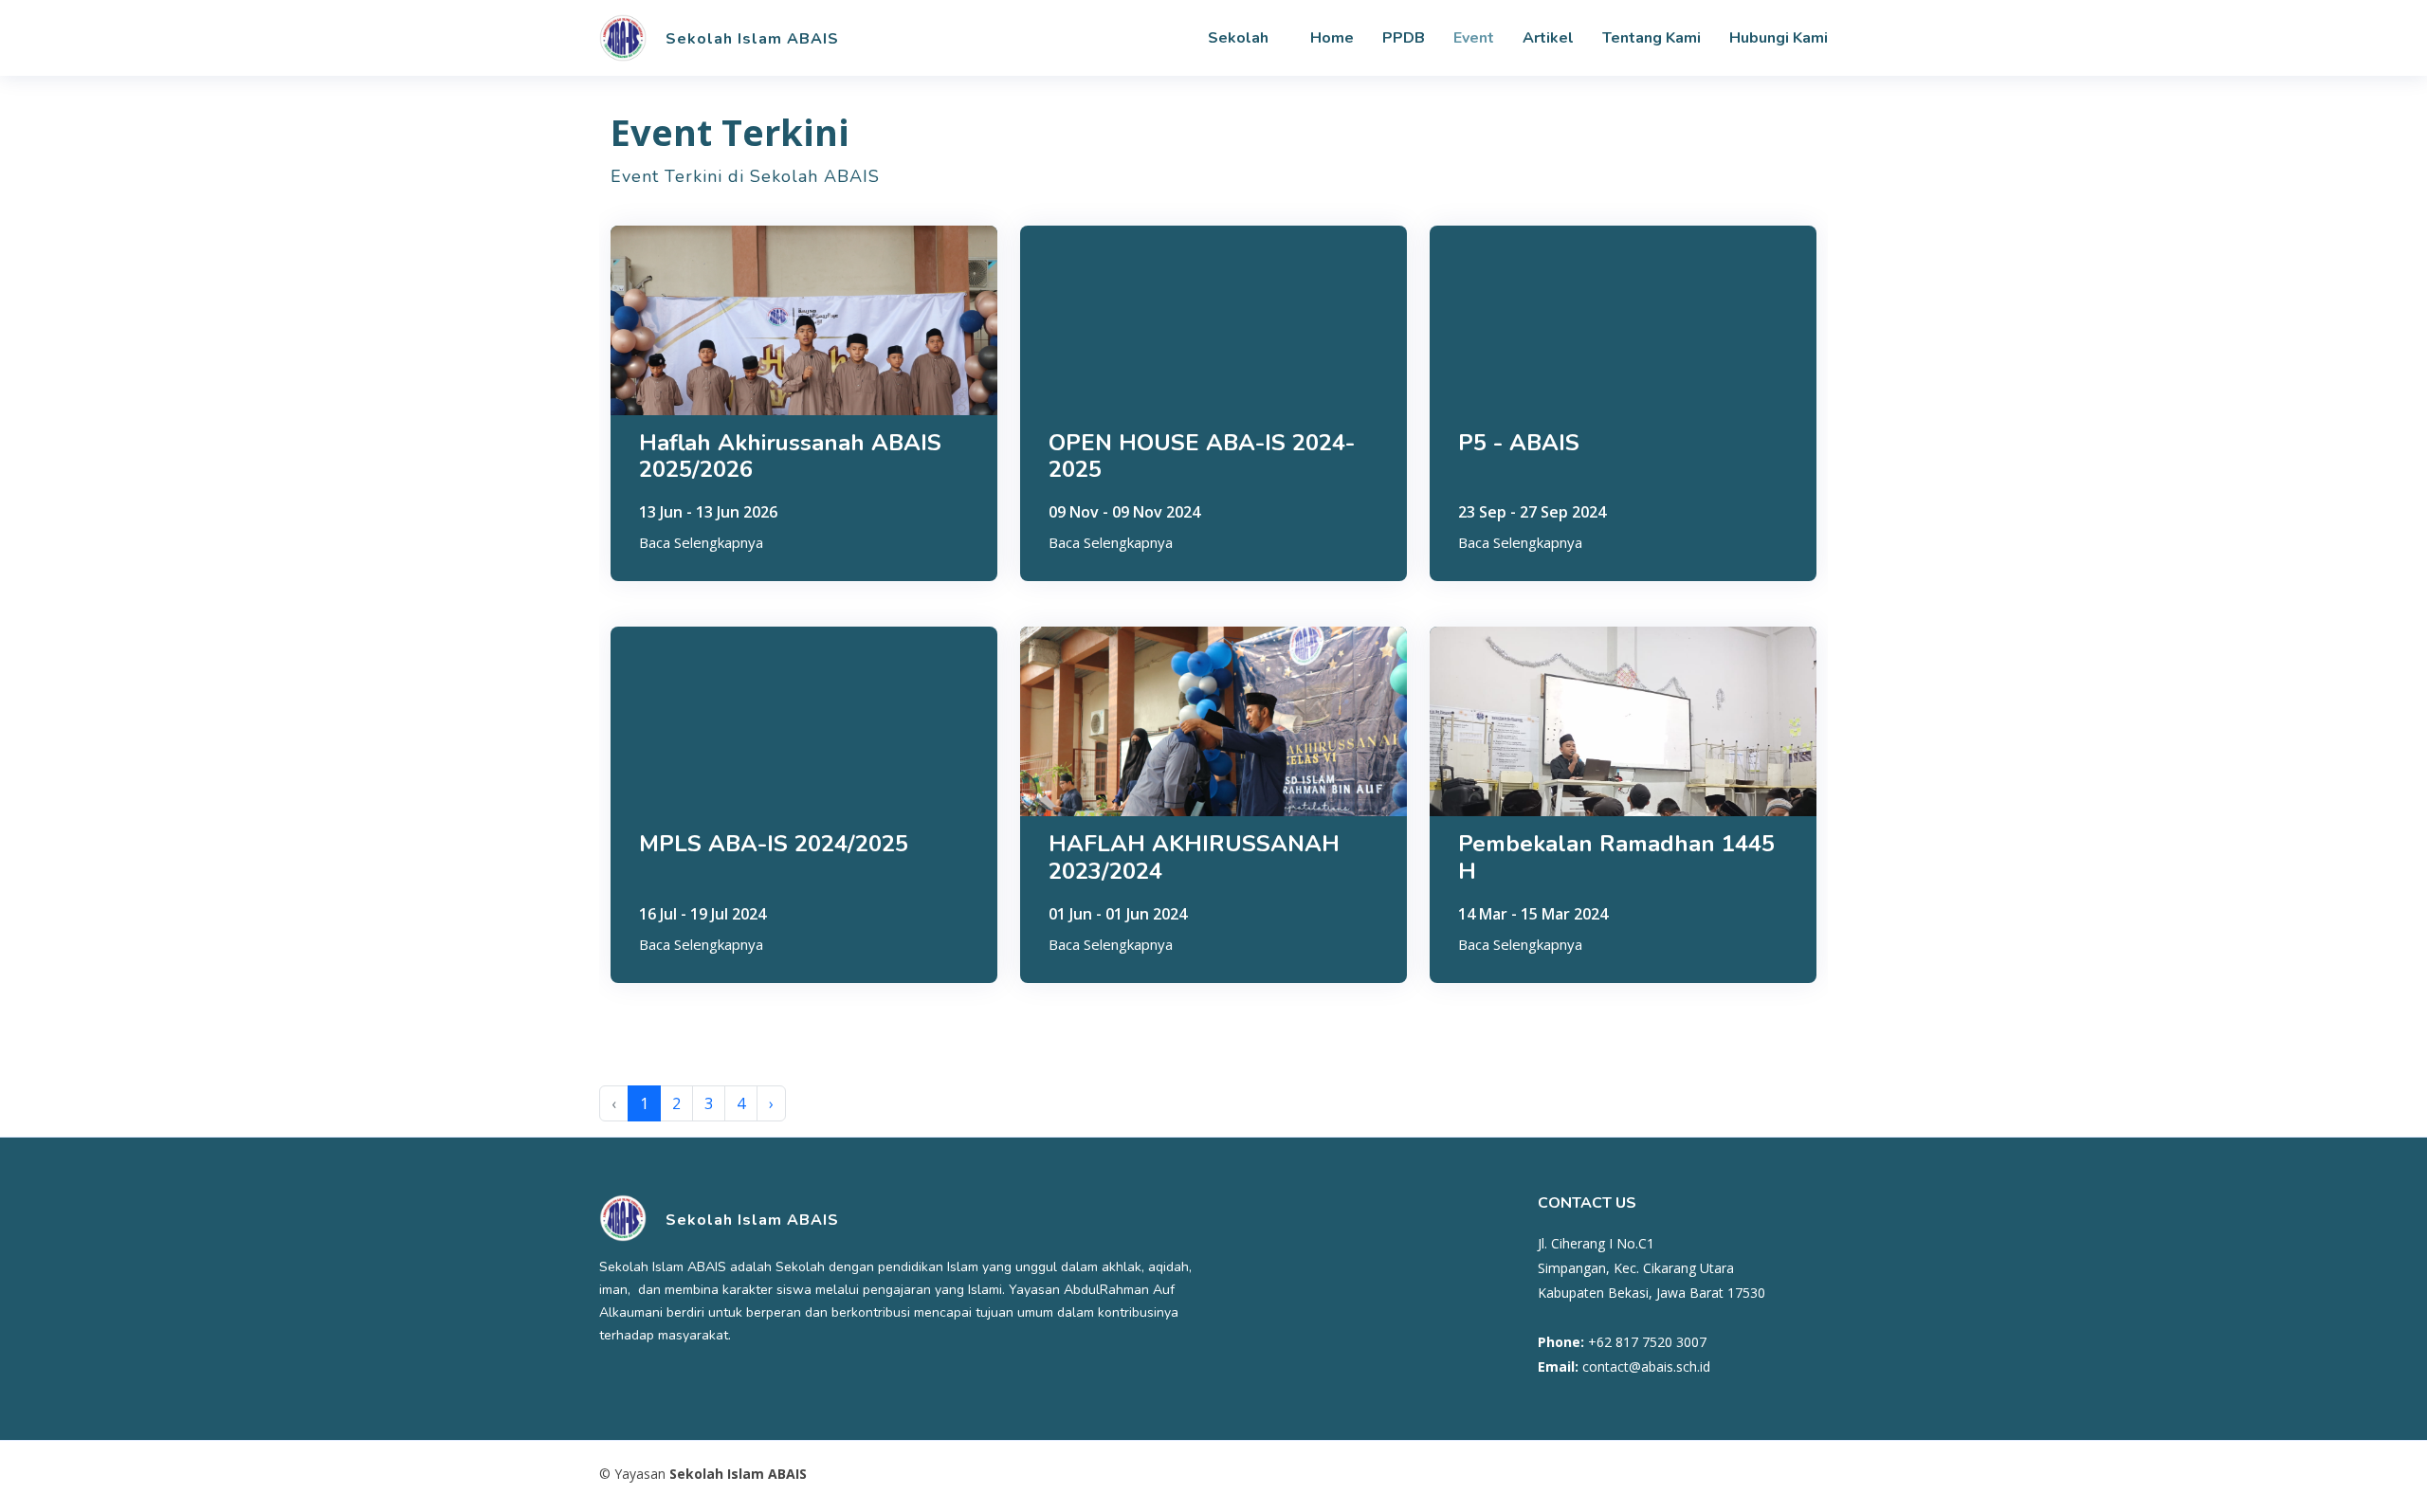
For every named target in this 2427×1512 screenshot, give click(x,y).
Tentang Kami (1651, 38)
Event (1474, 38)
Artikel (1548, 38)
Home (1332, 38)
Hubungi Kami (1779, 38)
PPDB (1404, 38)
